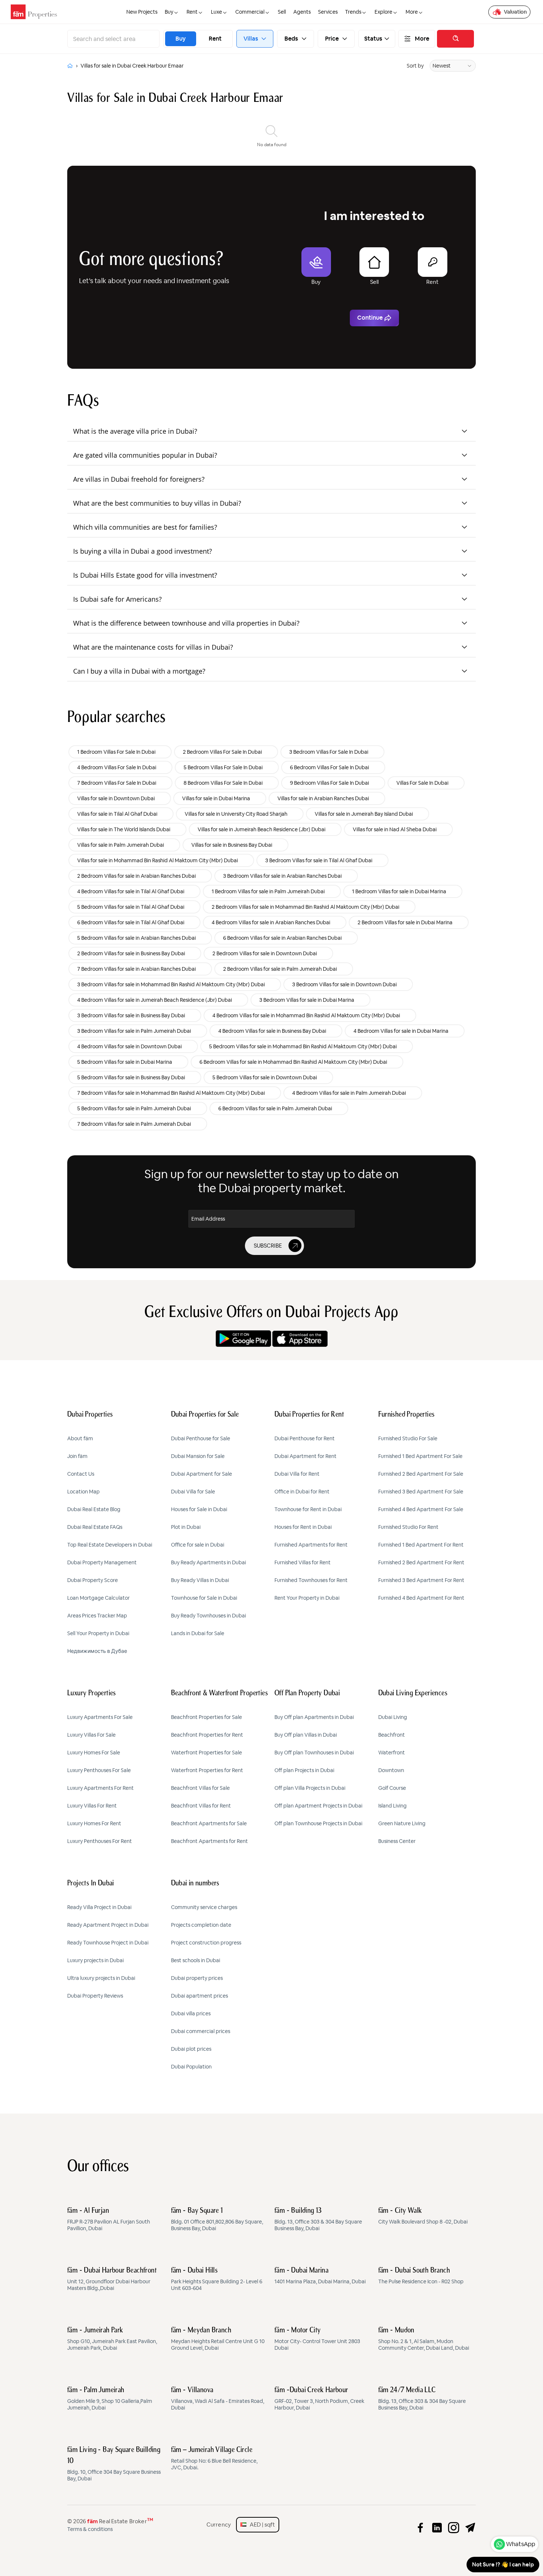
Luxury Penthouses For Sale (99, 1770)
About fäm (80, 1438)
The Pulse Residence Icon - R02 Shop (421, 2276)
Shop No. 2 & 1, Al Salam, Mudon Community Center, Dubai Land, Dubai (424, 2339)
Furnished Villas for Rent (303, 1562)
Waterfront (392, 1753)
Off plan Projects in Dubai (304, 1770)
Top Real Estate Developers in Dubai (110, 1545)
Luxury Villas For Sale (91, 1735)
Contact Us (81, 1474)
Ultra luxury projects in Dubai (101, 1978)
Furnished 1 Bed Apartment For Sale (420, 1456)
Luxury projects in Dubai (95, 1960)
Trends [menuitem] (353, 12)
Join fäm (77, 1456)
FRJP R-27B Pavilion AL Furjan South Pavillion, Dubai (109, 2219)
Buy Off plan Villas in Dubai (306, 1735)
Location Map (83, 1492)
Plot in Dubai (186, 1527)
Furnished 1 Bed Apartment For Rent (421, 1545)
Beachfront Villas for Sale (200, 1788)
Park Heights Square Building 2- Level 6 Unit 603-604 (217, 2279)
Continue (370, 318)
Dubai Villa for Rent (297, 1474)
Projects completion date (201, 1925)
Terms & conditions (90, 2529)
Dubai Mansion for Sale (198, 1456)
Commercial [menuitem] (250, 12)
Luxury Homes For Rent (94, 1823)
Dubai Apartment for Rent (305, 1456)
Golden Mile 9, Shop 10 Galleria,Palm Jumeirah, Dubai (110, 2399)
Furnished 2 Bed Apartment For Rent (421, 1562)
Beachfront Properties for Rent (207, 1735)
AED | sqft (261, 2525)
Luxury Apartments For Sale (100, 1717)
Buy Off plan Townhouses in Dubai (314, 1753)
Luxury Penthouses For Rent (100, 1841)
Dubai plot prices (191, 2049)
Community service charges (204, 1907)
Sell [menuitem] (282, 12)
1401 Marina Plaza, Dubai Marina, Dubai (320, 2276)
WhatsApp (521, 2544)
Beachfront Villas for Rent (201, 1806)
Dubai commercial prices (201, 2031)
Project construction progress (206, 1943)
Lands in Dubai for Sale (198, 1633)
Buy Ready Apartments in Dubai (209, 1562)
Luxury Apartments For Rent (100, 1788)
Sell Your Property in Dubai (98, 1633)
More (422, 39)
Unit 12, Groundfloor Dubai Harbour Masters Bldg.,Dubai (112, 2279)
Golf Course (392, 1788)
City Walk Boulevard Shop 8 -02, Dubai (423, 2216)
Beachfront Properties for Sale (206, 1717)
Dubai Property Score (93, 1580)
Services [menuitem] (328, 12)
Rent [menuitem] (192, 12)
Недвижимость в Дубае (97, 1651)
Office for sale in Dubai (198, 1545)
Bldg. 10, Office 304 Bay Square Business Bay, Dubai (114, 2464)
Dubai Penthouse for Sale (201, 1438)
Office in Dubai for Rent (302, 1492)
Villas (251, 39)
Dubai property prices (197, 1978)
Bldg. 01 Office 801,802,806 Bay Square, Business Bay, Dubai (217, 2219)
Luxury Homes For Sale (94, 1753)
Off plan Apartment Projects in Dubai (318, 1806)
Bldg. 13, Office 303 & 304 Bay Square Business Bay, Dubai (318, 2219)
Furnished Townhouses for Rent (311, 1580)
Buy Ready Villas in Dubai (200, 1580)
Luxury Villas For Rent (92, 1806)
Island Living (392, 1806)
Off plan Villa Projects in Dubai (310, 1788)
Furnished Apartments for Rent (311, 1545)
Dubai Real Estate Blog (94, 1509)
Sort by (415, 66)
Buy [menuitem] (169, 12)
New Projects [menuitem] (142, 12)
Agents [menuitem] (302, 12)
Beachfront (392, 1735)
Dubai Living (393, 1717)
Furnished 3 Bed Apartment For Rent (421, 1580)
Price (332, 39)
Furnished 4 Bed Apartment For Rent (421, 1598)
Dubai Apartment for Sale (202, 1474)
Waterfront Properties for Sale (206, 1753)
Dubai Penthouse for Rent (305, 1438)
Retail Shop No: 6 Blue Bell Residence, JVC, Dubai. (214, 2459)
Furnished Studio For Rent (408, 1527)
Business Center (397, 1841)
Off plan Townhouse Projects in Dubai (318, 1823)
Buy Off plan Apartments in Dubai (314, 1717)
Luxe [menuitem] (216, 12)
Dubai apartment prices (199, 1996)
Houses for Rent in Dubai (303, 1527)
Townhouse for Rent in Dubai (308, 1509)
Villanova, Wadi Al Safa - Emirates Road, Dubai (218, 2399)
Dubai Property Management (102, 1562)
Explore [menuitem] (383, 12)
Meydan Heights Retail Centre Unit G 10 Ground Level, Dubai (218, 2339)
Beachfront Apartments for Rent (209, 1841)
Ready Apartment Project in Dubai (108, 1925)
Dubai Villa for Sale (193, 1492)
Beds (291, 39)
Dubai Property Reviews (95, 1996)
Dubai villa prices (191, 2013)
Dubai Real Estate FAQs (95, 1527)
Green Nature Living (402, 1823)
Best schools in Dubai (196, 1960)
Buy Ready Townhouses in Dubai (209, 1616)
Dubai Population (191, 2067)
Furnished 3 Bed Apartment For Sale (421, 1492)
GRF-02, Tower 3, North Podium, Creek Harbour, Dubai (319, 2399)
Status (373, 39)
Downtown (391, 1770)
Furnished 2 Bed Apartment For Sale (421, 1474)
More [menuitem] (412, 12)
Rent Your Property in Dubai (307, 1598)
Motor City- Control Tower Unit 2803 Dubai (317, 2339)
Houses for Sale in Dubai (199, 1509)
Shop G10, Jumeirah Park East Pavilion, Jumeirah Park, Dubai (112, 2339)
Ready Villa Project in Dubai (99, 1907)
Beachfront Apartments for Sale (209, 1823)
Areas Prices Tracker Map (97, 1616)
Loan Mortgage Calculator (98, 1598)
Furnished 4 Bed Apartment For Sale (421, 1509)
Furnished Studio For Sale (408, 1438)
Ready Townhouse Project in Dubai (108, 1943)
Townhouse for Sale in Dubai (204, 1598)
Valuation (515, 12)
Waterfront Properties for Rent (207, 1770)
